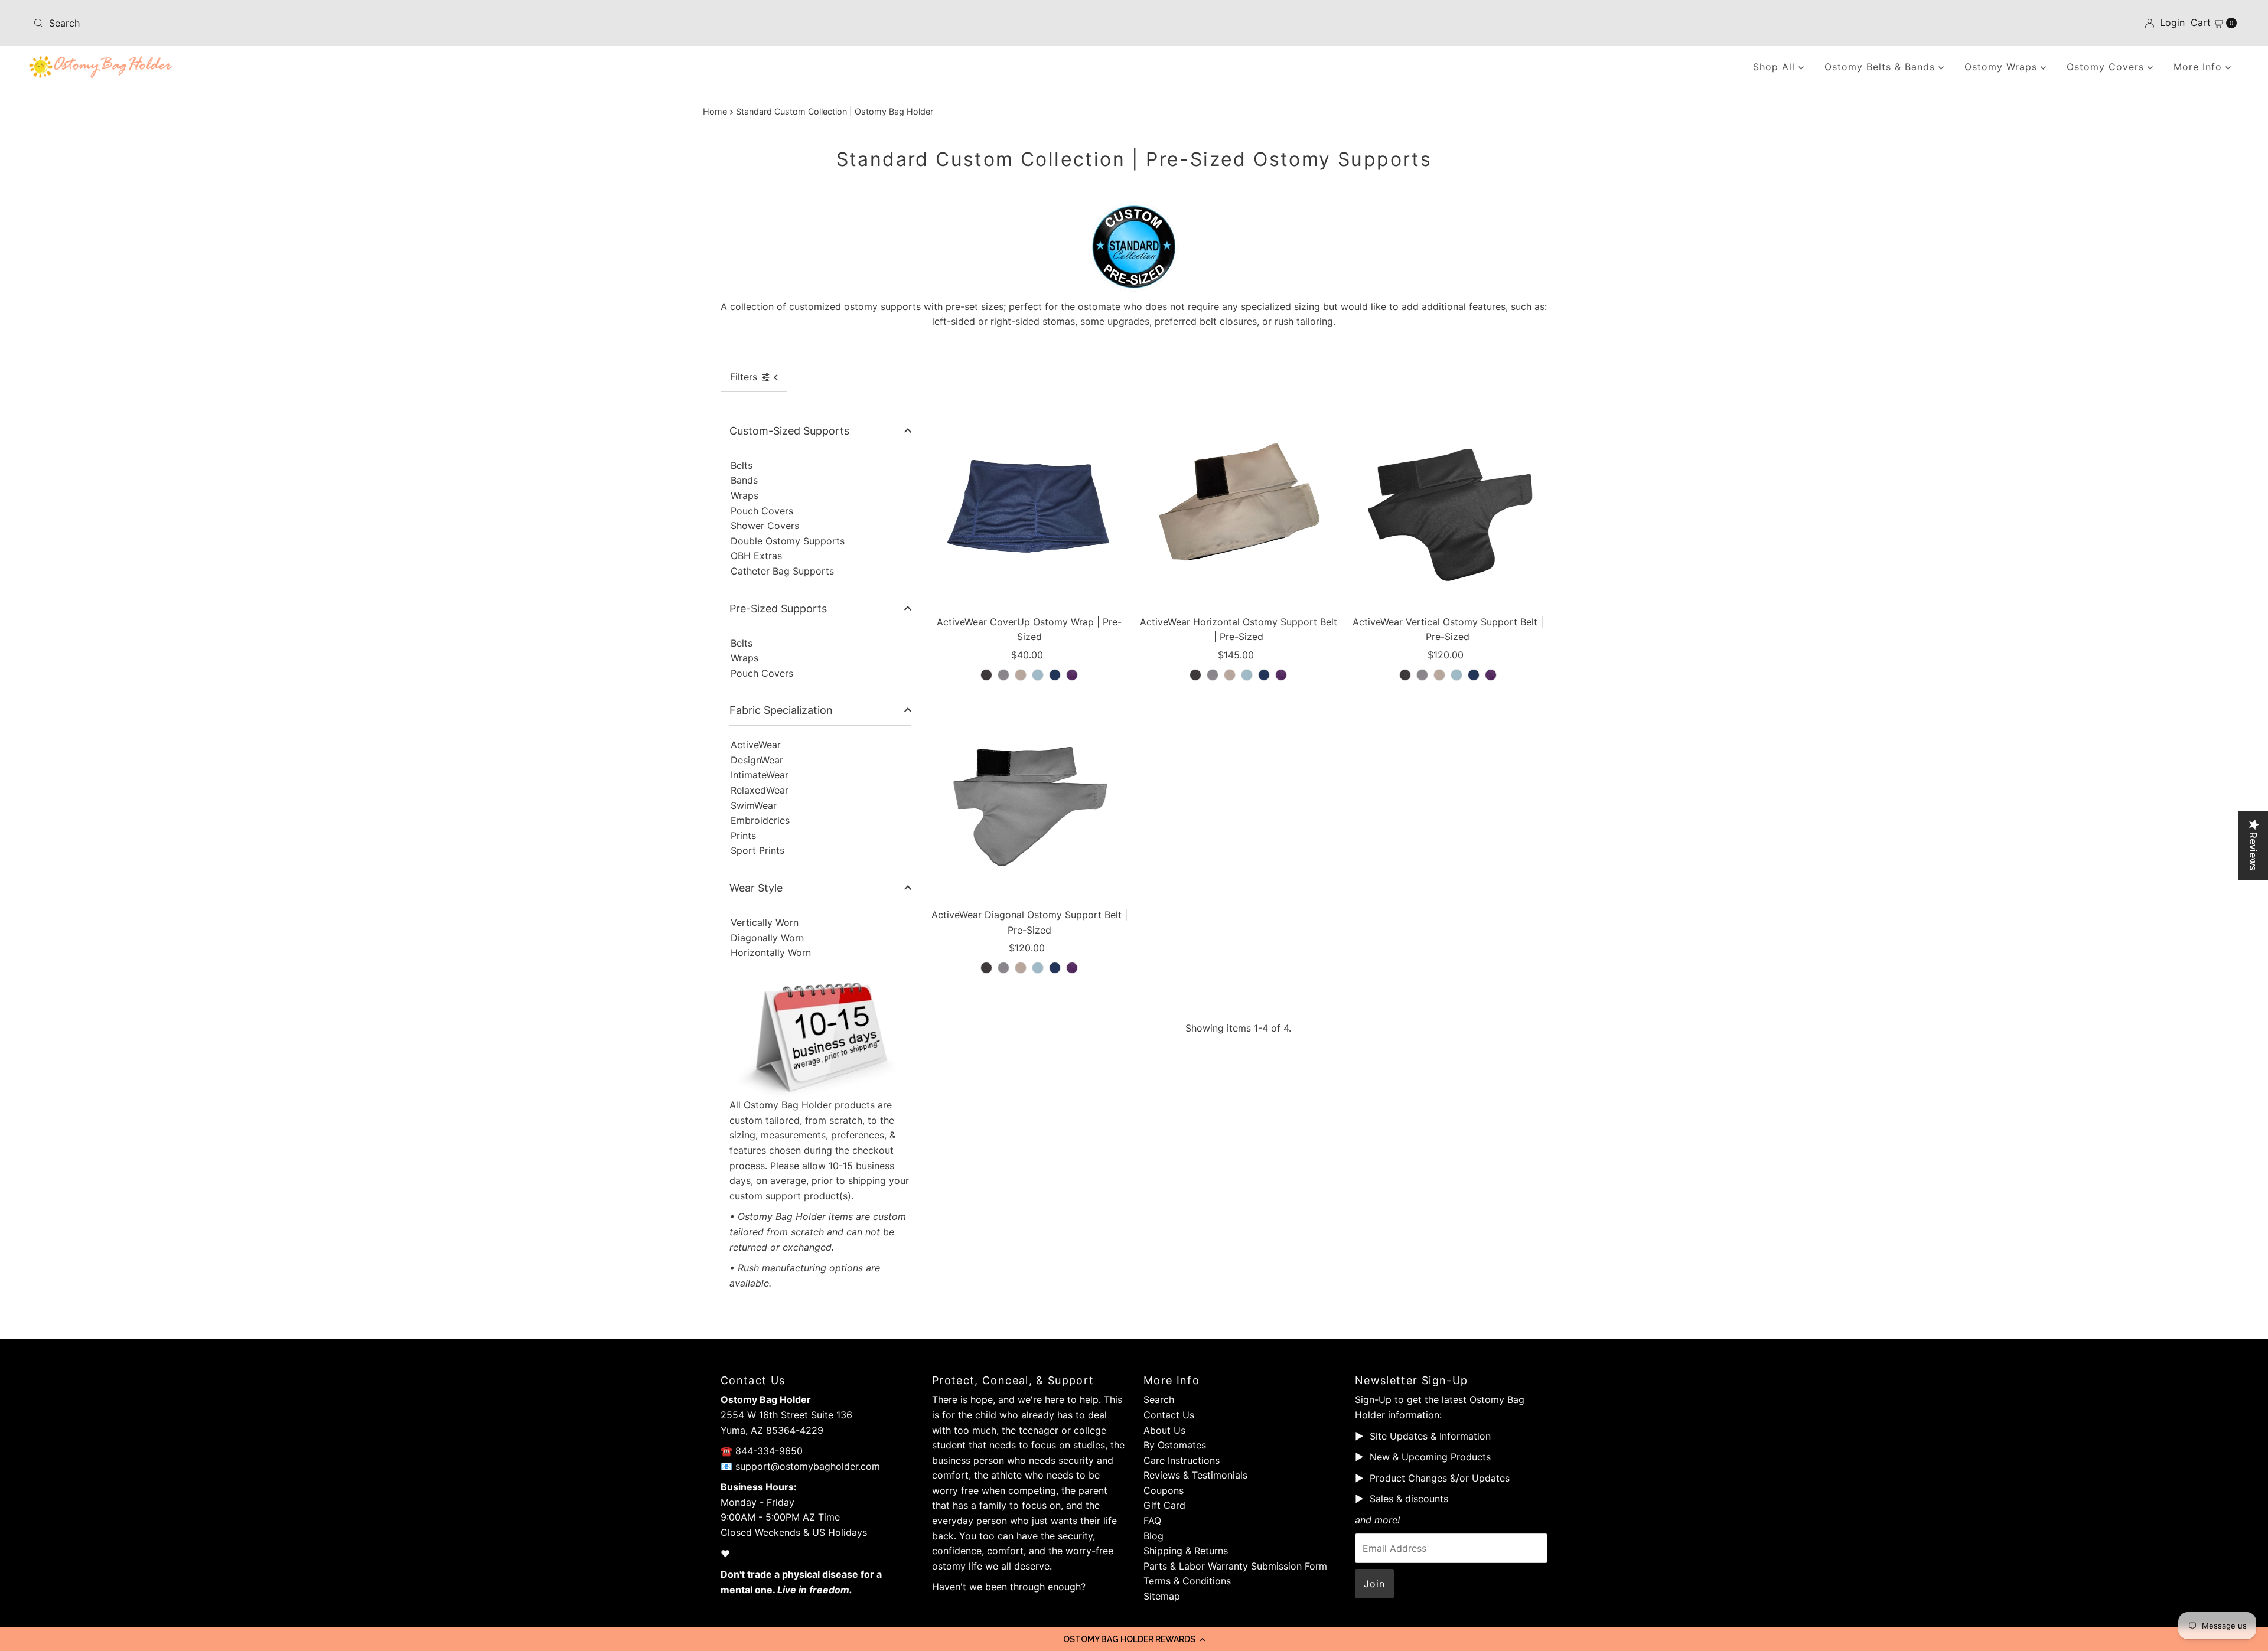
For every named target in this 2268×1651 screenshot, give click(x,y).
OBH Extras (756, 556)
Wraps (744, 495)
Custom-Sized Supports (789, 431)
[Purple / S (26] (1072, 675)
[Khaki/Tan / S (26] (1021, 675)
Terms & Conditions (1187, 1581)
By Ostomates (1175, 1445)
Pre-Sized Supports (778, 608)
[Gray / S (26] (1003, 675)
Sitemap (1162, 1596)
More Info (2199, 67)
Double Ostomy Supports (788, 541)
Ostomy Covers (2107, 67)
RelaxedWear (760, 790)
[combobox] (394, 23)
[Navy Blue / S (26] (1055, 675)
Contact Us (1169, 1415)
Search (1159, 1399)
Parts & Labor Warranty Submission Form (1235, 1566)
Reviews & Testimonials (1195, 1475)
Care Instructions (1182, 1460)
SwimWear (754, 805)
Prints (743, 836)
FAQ (1152, 1521)
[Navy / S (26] (1055, 968)
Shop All (1776, 67)
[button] (1134, 1639)
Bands (744, 480)
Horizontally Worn (771, 952)
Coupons (1164, 1490)
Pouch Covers (762, 511)
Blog (1153, 1536)
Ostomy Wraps (2003, 67)
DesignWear (757, 760)
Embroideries (760, 820)
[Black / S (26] (986, 675)
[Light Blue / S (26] (1038, 675)
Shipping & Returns (1186, 1551)
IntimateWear (760, 775)
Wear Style (756, 888)
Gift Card (1164, 1505)
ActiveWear (756, 745)
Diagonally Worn (767, 938)
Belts (742, 465)
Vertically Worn (765, 922)
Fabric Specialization (781, 710)
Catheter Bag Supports (782, 571)
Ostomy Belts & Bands (1881, 67)
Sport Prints (757, 850)
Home (715, 111)
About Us (1164, 1430)
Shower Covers (765, 526)
